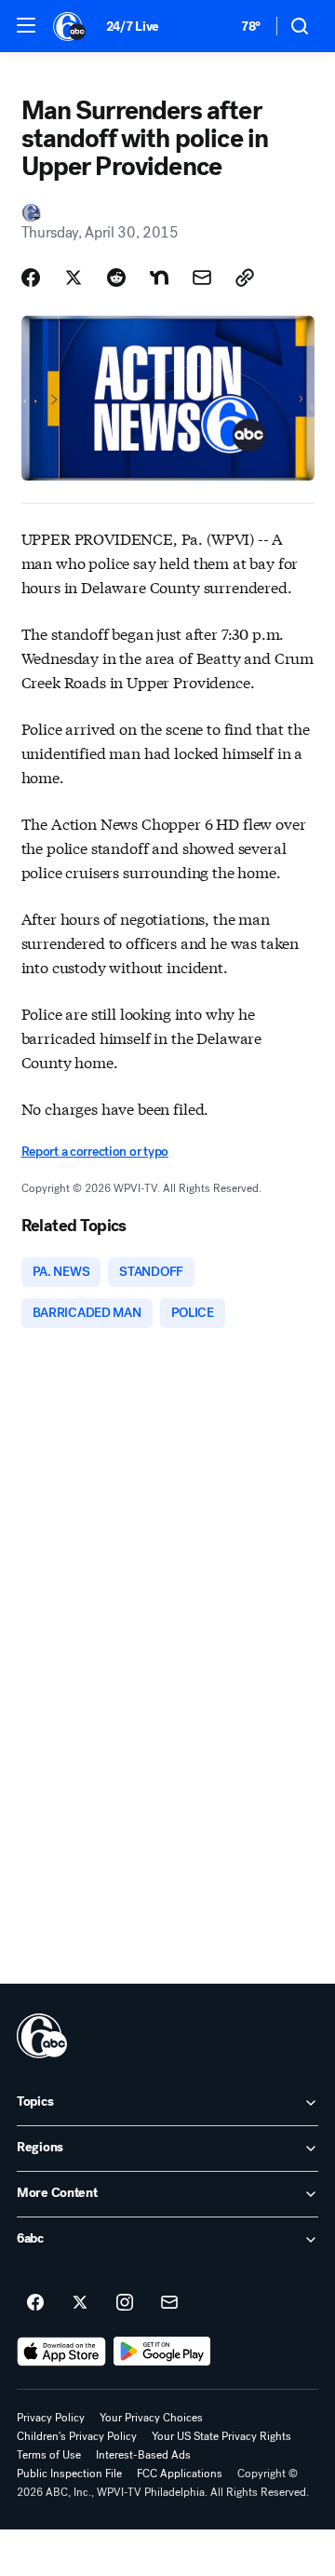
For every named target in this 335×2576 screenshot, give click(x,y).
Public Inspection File (69, 2474)
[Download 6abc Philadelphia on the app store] (61, 2352)
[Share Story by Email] (202, 278)
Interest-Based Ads (143, 2455)
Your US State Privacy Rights (221, 2436)
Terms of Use (49, 2455)
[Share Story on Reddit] (116, 278)
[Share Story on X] (74, 278)
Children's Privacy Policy (77, 2436)
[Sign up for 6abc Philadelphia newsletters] (169, 2303)
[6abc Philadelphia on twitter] (80, 2303)
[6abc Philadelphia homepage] (70, 26)
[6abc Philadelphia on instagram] (125, 2303)
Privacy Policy (51, 2418)
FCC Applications (180, 2474)
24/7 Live (133, 27)
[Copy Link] (245, 278)
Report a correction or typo (95, 1152)
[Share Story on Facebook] (31, 278)
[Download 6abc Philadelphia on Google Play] (162, 2352)
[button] (26, 25)
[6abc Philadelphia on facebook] (35, 2303)
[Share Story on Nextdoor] (159, 278)
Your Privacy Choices (151, 2418)
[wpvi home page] (42, 2036)
